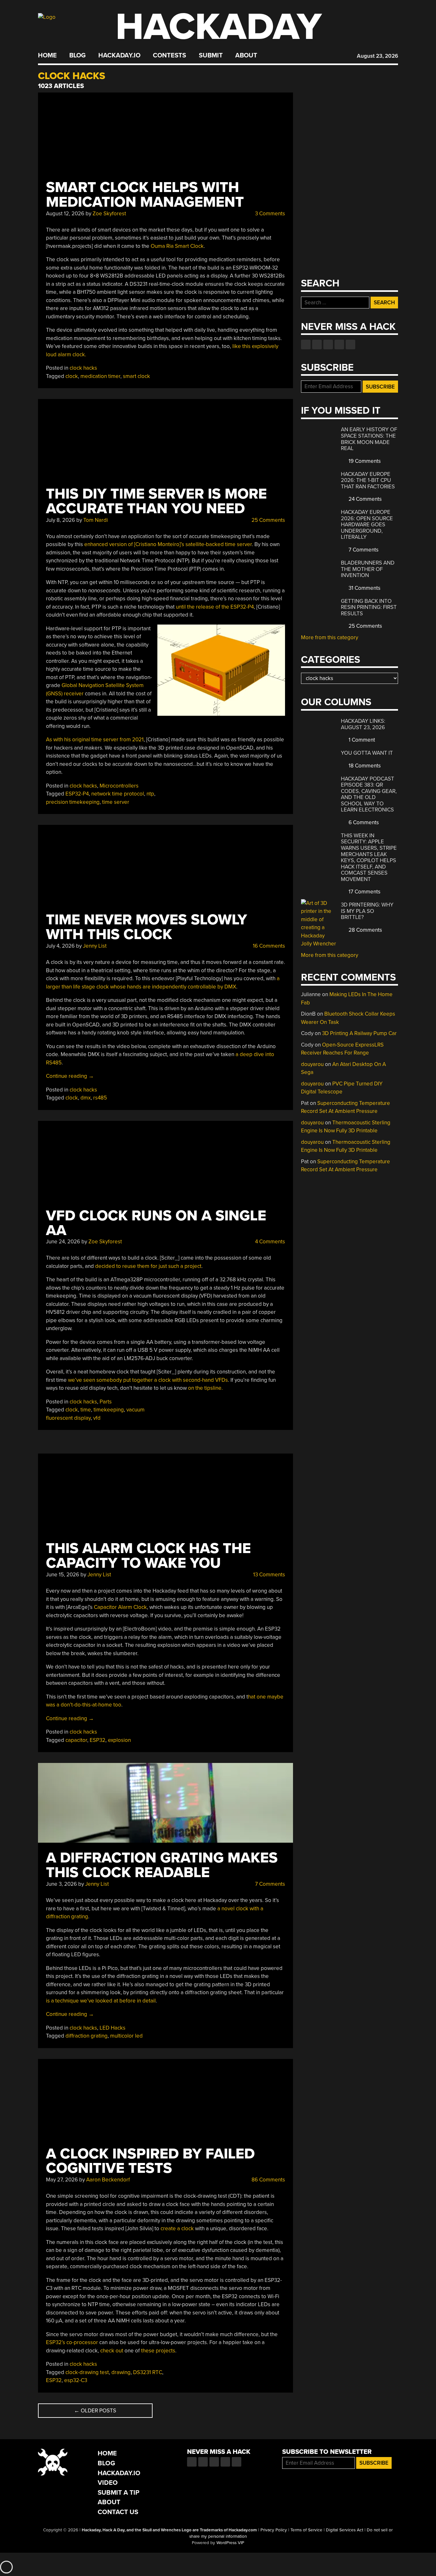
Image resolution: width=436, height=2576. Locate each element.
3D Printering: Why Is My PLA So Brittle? (367, 911)
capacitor (76, 1740)
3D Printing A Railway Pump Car (359, 1033)
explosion (119, 1740)
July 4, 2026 (60, 946)
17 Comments (364, 892)
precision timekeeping (73, 802)
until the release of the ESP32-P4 (215, 607)
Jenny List (95, 946)
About (246, 56)
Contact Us (118, 2512)
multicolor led (126, 2036)
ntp (150, 794)
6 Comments (363, 822)
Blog (77, 56)
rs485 (100, 1098)
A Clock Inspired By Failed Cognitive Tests (150, 2161)
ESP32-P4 (77, 794)
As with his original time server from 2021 (95, 740)
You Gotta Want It (367, 753)
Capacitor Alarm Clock (120, 1607)
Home (47, 56)
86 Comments (268, 2180)
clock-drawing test (87, 2372)
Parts (106, 1402)
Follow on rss (339, 344)
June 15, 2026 (63, 1575)
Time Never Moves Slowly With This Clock (147, 927)
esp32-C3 (76, 2380)
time (86, 1410)
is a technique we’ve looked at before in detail (101, 2001)
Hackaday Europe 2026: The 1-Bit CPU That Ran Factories (368, 480)
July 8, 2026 (60, 520)
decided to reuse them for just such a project (148, 1266)
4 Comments (269, 1242)
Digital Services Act (345, 2530)
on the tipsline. (205, 1388)
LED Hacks (113, 2028)
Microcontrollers (119, 786)
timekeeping (109, 1410)
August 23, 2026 (377, 56)
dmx (86, 1098)
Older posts (95, 2411)
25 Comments (268, 520)
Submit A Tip (119, 2493)
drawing (121, 2372)
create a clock (177, 2228)
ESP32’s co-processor (72, 2342)
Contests (169, 56)
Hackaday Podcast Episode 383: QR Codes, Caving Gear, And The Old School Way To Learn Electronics (369, 794)
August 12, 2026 (65, 214)
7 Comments (269, 1884)
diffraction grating (86, 2036)
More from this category (330, 637)
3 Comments (269, 214)
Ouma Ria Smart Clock (177, 246)
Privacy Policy (274, 2530)
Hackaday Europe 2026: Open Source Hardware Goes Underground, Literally (367, 525)
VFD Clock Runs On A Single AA (156, 1223)
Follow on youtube (328, 344)
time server (116, 802)
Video (108, 2483)
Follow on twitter (317, 344)
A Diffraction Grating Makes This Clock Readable (162, 1865)
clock (72, 376)
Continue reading (70, 1076)
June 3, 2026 (61, 1884)
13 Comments (268, 1575)
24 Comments (365, 499)
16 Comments (268, 946)
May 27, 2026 (62, 2180)
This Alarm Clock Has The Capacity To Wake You (148, 1556)
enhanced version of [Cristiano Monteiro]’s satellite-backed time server (168, 544)
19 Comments (364, 461)
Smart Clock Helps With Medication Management (145, 195)
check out (112, 2351)
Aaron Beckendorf (108, 2180)
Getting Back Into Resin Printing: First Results (369, 607)
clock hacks (83, 368)
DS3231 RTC (148, 2372)
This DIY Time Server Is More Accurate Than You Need (156, 501)
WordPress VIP (230, 2543)
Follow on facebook (306, 344)
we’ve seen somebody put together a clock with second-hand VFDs (148, 1380)
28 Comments (365, 930)
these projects (158, 2351)
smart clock (136, 376)
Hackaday (219, 27)
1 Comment (361, 740)
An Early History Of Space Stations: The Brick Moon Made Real (369, 439)
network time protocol (118, 794)
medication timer (100, 376)
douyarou (312, 1064)
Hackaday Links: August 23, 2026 (363, 724)
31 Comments (364, 588)
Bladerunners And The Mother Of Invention (368, 569)
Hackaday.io (119, 56)
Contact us (350, 344)
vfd (97, 1418)
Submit (211, 56)
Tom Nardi (96, 520)
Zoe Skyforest (109, 214)
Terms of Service (306, 2530)
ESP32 (98, 1740)
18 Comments (364, 766)
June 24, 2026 (63, 1242)
